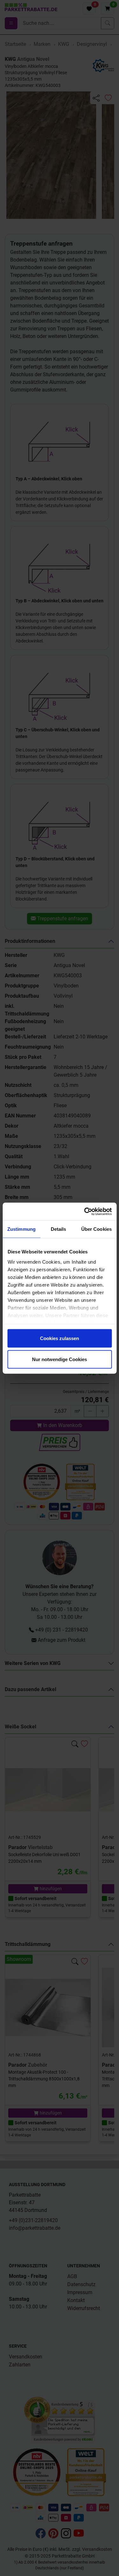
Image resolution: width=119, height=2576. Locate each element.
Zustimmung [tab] (21, 1229)
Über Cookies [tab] (96, 1229)
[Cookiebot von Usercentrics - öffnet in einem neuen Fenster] (85, 1211)
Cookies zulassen (60, 1338)
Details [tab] (59, 1229)
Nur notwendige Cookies (60, 1359)
